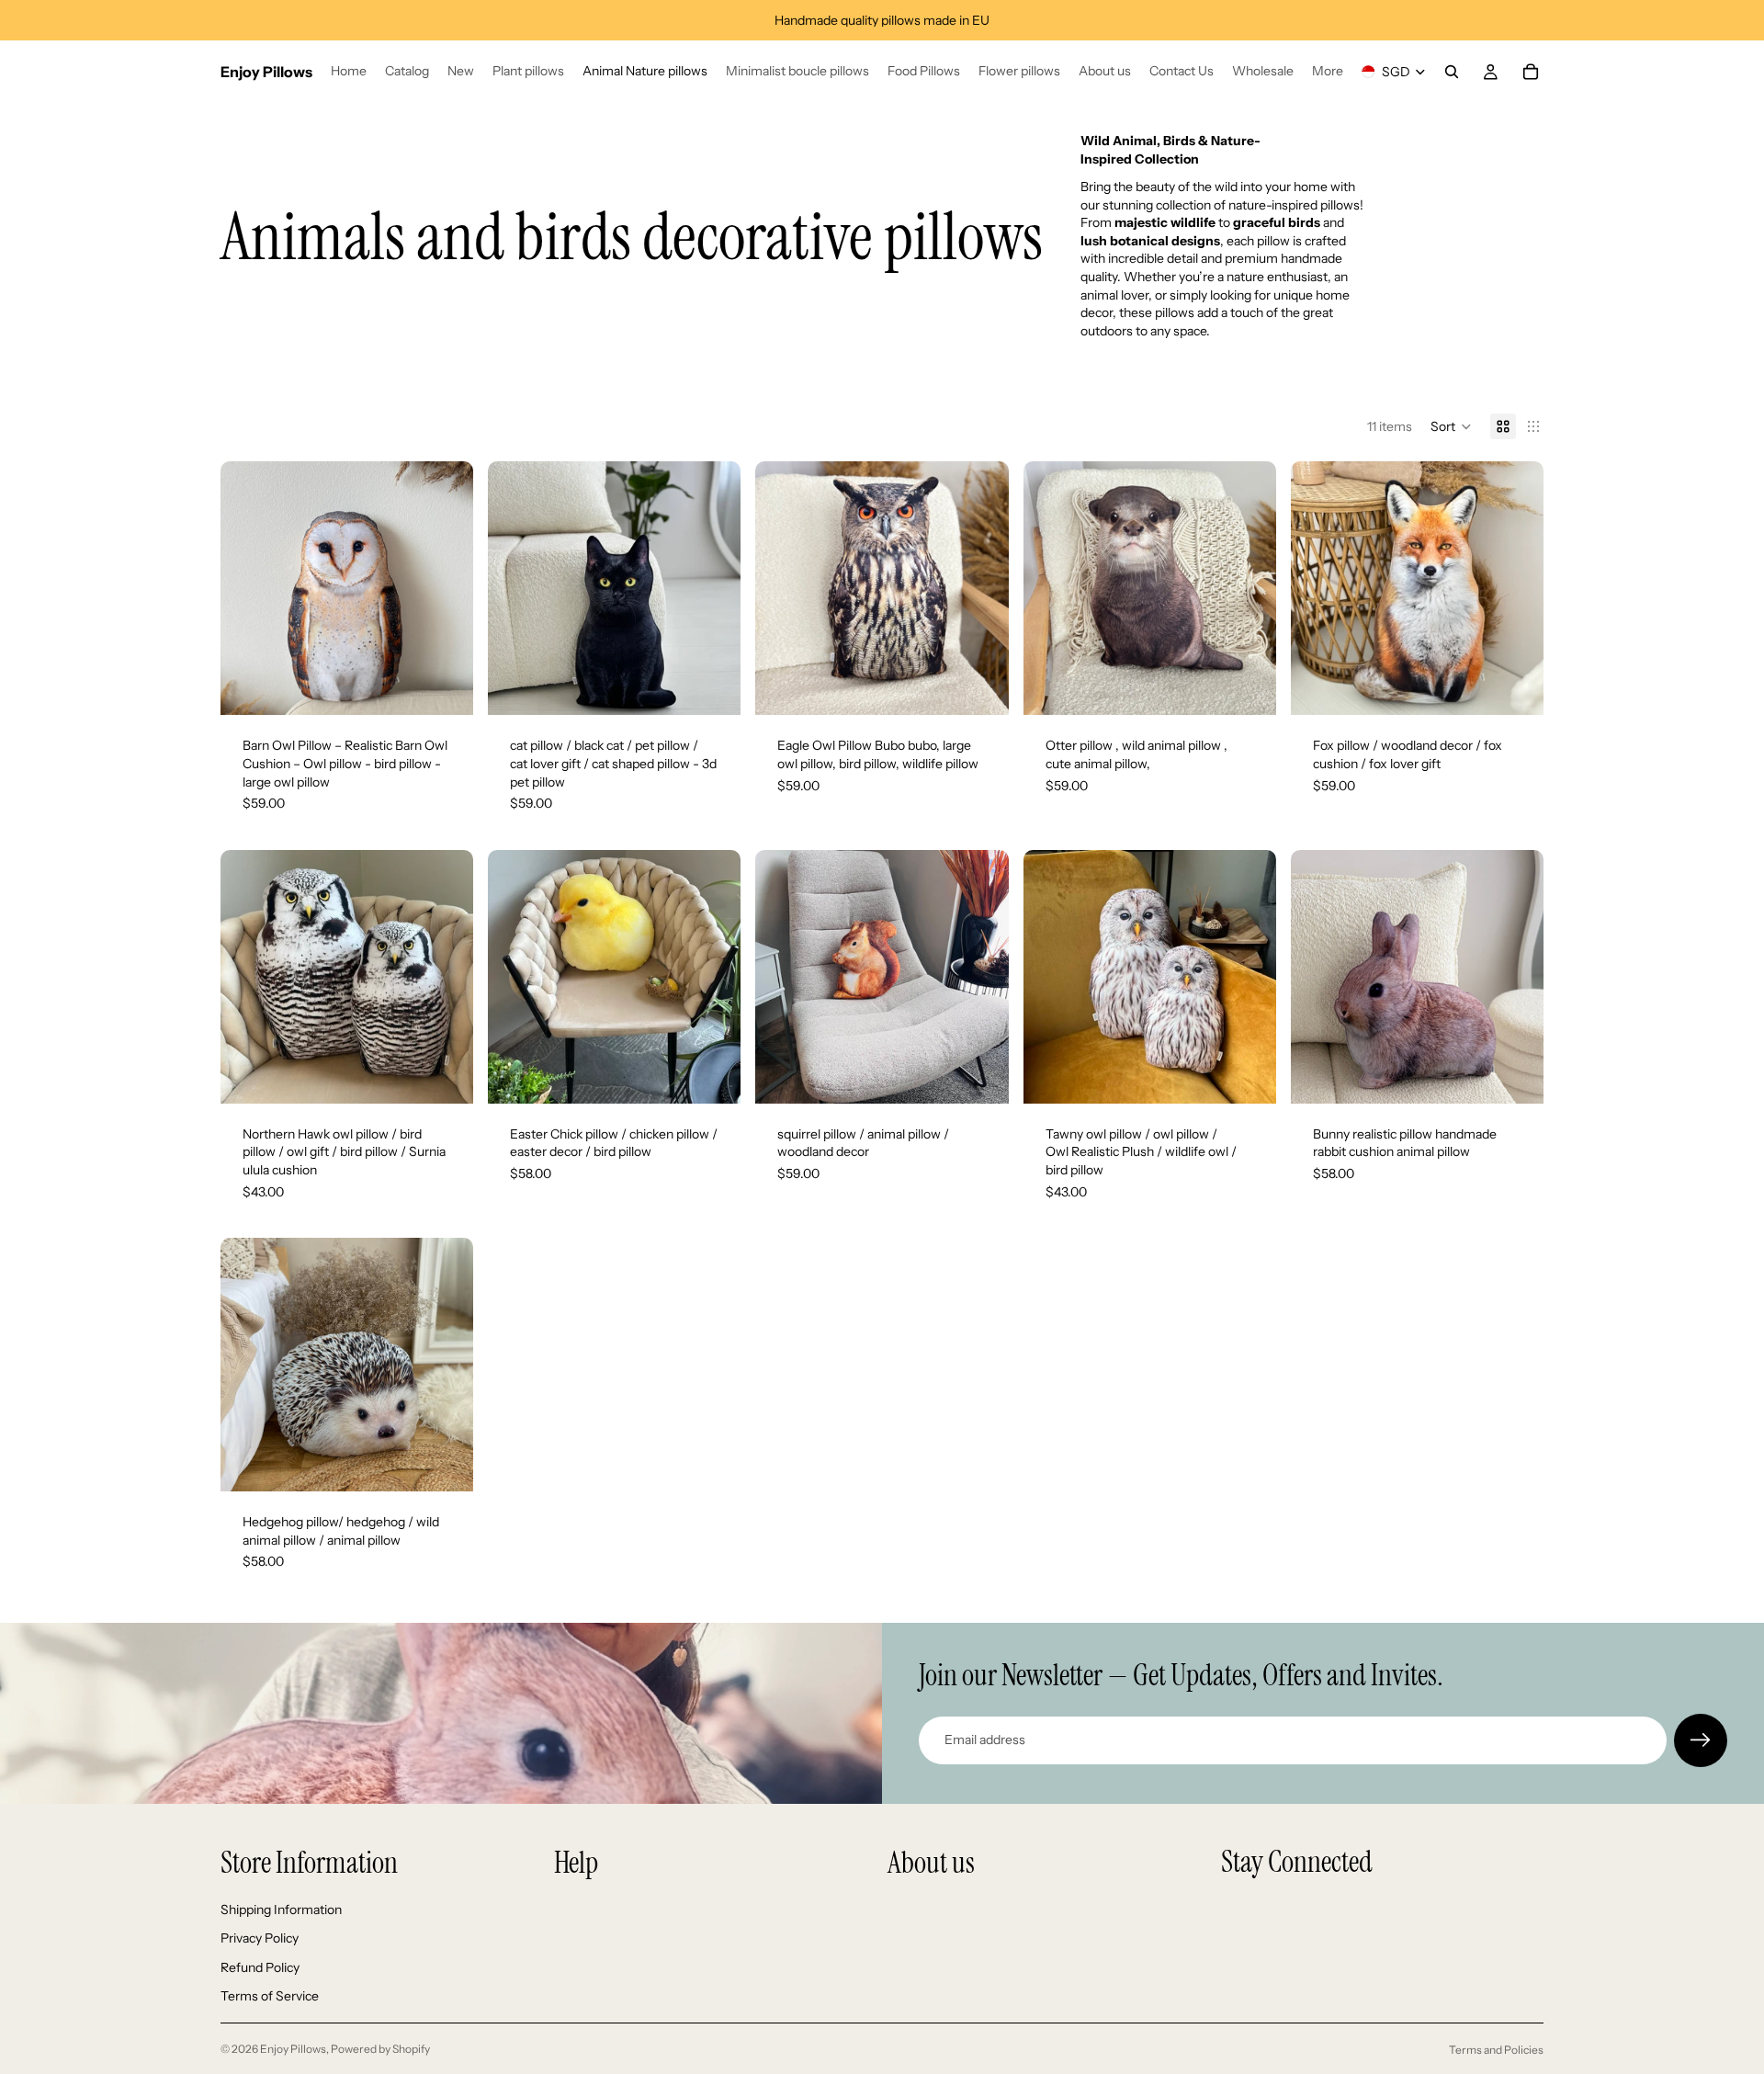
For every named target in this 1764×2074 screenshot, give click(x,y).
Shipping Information (281, 1910)
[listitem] (1328, 72)
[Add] (445, 687)
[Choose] (445, 1075)
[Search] (1452, 72)
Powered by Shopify (380, 2049)
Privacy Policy (260, 1938)
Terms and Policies (1496, 2050)
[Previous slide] (248, 588)
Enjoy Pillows (293, 2049)
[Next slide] (446, 588)
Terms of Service (270, 1997)
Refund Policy (260, 1967)
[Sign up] (1701, 1740)
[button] (1451, 426)
